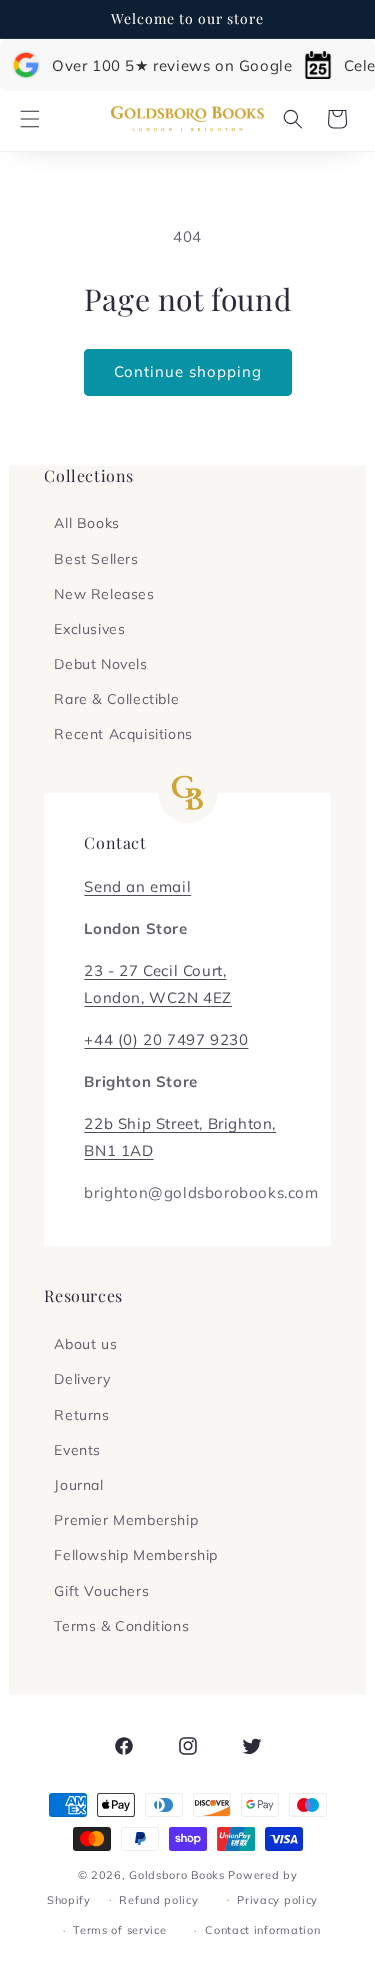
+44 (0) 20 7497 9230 (166, 1039)
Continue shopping (188, 371)
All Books (86, 523)
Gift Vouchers (101, 1591)
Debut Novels (100, 664)
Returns (81, 1415)
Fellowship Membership (136, 1555)
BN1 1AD (118, 1150)
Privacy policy (277, 1900)
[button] (30, 119)
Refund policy (158, 1900)
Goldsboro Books (177, 1875)
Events (77, 1450)
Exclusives (89, 629)
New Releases (104, 594)
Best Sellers (96, 559)
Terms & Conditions (121, 1626)
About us (85, 1344)
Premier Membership (126, 1520)
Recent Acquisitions (123, 734)
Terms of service (119, 1930)
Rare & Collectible (116, 699)
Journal (78, 1485)
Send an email (137, 886)
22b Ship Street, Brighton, (180, 1123)
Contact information (262, 1930)
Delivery (82, 1379)
